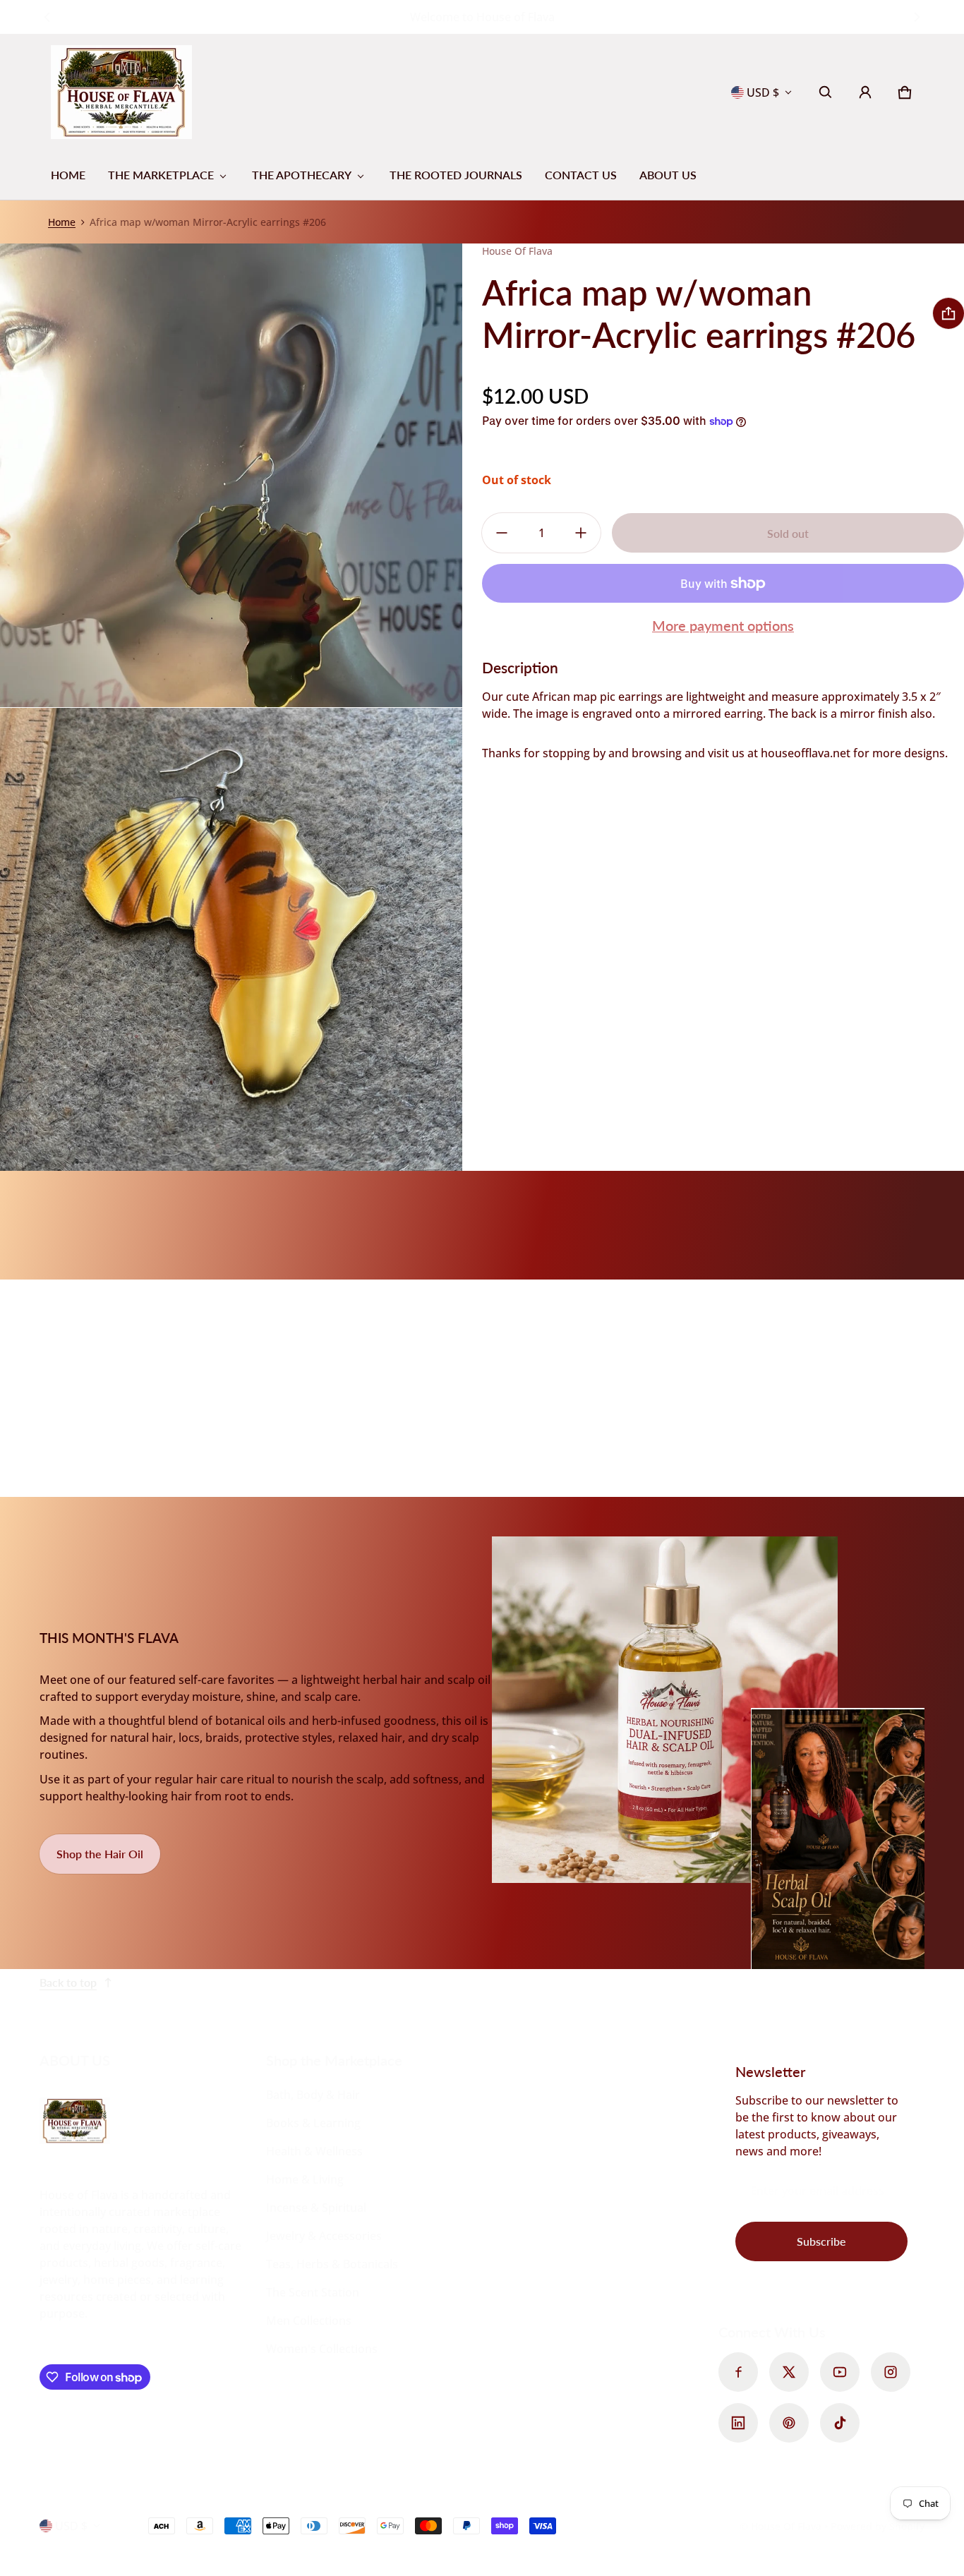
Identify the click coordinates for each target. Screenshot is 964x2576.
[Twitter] (789, 2372)
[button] (826, 92)
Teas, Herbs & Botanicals (332, 2264)
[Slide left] (48, 17)
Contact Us (581, 175)
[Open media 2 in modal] (231, 475)
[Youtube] (840, 2372)
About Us (668, 175)
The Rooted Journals (456, 175)
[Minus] (502, 533)
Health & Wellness (314, 2151)
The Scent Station (313, 2292)
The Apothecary (302, 175)
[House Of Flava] (121, 92)
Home (68, 175)
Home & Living (305, 2179)
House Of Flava (788, 2526)
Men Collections (309, 2321)
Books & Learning (313, 2123)
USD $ (763, 92)
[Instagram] (891, 2372)
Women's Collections (322, 2349)
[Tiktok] (840, 2423)
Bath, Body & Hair (313, 2095)
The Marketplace (161, 175)
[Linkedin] (738, 2423)
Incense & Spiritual (316, 2208)
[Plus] (581, 533)
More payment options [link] (723, 625)
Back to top (68, 1982)
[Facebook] (738, 2372)
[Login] (865, 92)
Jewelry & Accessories (324, 2236)
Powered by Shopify (878, 2526)
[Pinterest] (789, 2423)
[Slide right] (916, 17)
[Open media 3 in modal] (231, 940)
